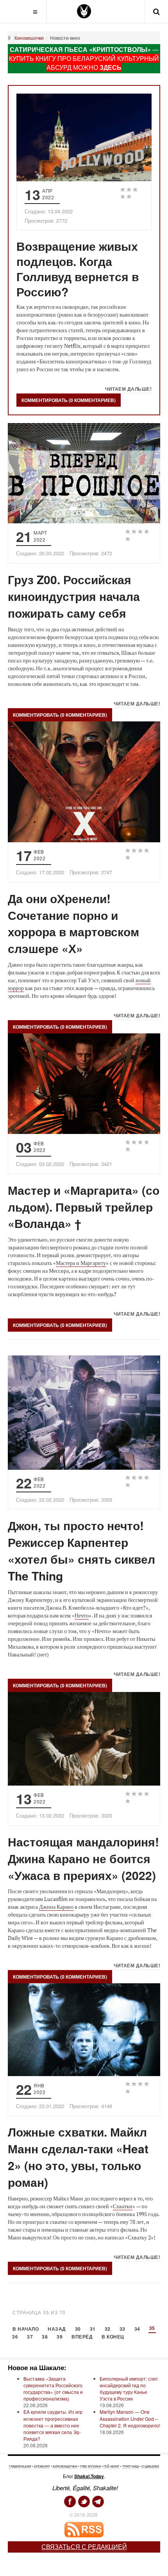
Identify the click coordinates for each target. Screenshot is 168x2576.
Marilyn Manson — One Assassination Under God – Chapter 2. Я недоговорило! (130, 2418)
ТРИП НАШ (130, 2466)
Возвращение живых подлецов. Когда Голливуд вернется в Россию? (78, 269)
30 (78, 2329)
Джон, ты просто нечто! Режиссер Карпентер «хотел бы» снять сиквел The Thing (81, 1550)
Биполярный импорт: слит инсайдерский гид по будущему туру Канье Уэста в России (129, 2388)
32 (108, 2329)
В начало (26, 2329)
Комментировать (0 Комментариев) (69, 400)
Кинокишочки (29, 38)
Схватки (123, 2206)
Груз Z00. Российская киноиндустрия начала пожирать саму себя (74, 596)
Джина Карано (56, 1907)
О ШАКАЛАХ (150, 2466)
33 (122, 2329)
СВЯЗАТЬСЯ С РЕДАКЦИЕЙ (84, 2547)
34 (137, 2329)
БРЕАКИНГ (42, 2466)
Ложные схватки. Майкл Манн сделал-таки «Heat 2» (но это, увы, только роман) (78, 2157)
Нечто (82, 1615)
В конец (113, 2337)
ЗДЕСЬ (111, 67)
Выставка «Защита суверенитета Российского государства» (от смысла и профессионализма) (53, 2388)
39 (60, 2337)
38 (45, 2337)
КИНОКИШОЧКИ (65, 2466)
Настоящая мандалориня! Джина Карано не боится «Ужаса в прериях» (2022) (83, 1858)
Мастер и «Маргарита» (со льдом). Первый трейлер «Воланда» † (84, 1207)
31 (93, 2329)
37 (30, 2337)
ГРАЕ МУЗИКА (90, 2466)
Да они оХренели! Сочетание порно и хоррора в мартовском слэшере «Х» (73, 923)
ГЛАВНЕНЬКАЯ (20, 2466)
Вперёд (82, 2337)
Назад (57, 2329)
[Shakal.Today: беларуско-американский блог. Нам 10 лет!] (84, 11)
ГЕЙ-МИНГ (112, 2466)
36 (15, 2337)
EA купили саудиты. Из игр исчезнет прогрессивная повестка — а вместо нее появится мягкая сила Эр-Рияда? (53, 2425)
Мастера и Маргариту (81, 1263)
